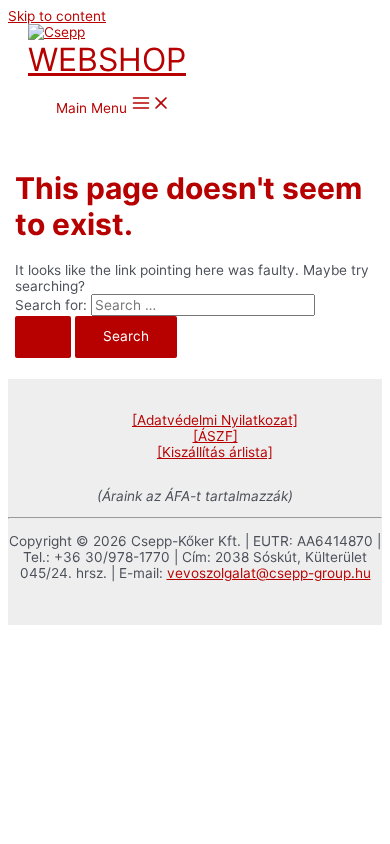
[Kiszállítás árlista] (215, 452)
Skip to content (57, 16)
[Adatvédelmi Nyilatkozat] (215, 420)
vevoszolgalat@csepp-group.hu (269, 573)
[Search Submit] (43, 337)
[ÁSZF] (215, 436)
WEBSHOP (107, 59)
